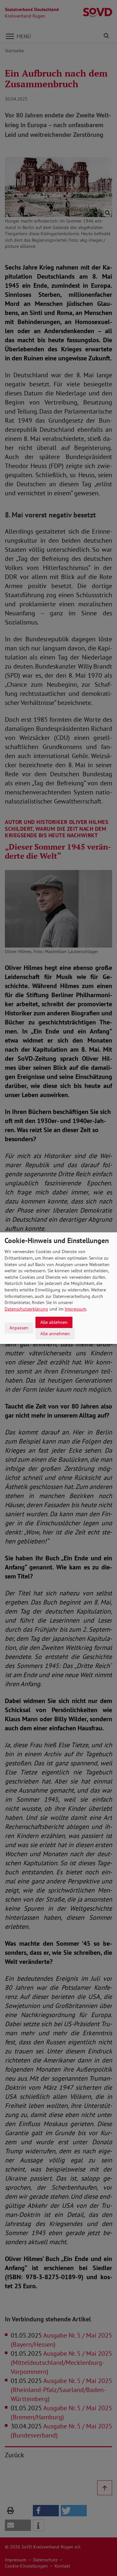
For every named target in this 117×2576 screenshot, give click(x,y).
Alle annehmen (55, 1333)
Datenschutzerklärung (26, 1309)
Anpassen (19, 1328)
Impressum (75, 1309)
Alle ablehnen (54, 1322)
